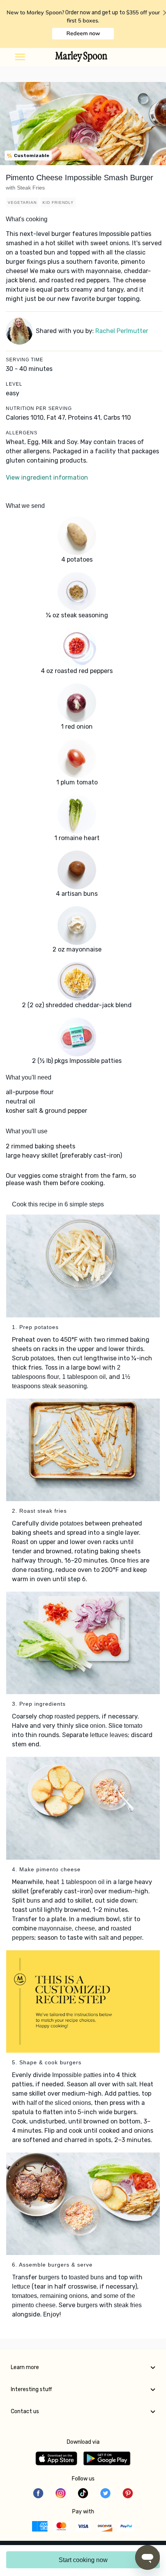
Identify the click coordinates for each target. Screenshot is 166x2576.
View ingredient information (47, 477)
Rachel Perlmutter (122, 331)
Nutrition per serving (39, 408)
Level (14, 384)
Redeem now (83, 33)
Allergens (22, 433)
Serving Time (25, 360)
